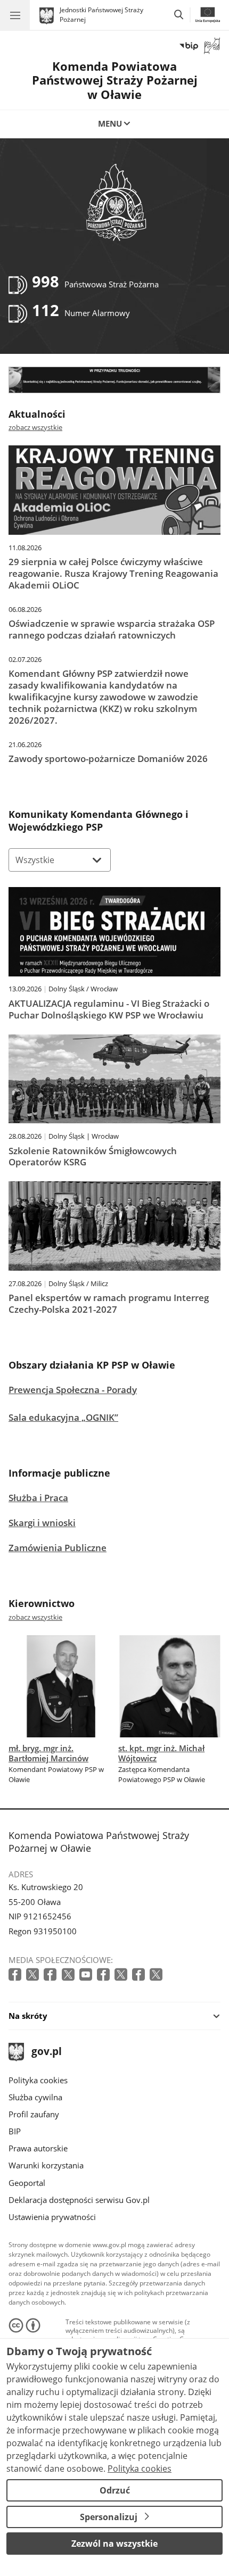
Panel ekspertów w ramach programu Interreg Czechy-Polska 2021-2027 (109, 1304)
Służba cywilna (35, 2097)
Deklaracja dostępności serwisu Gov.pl (79, 2200)
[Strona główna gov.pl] (48, 16)
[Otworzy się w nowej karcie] (16, 1975)
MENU (110, 123)
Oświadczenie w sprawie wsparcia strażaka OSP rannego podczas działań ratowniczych (112, 629)
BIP (15, 2131)
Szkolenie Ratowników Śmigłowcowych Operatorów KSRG (93, 1157)
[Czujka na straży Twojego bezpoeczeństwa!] (114, 380)
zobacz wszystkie (35, 427)
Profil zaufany (34, 2114)
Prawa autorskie (38, 2148)
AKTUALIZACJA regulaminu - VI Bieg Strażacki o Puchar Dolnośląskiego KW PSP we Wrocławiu (109, 1009)
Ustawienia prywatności (52, 2217)
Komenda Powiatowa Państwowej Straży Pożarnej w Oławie (115, 80)
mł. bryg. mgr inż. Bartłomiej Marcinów (48, 1753)
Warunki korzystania (46, 2165)
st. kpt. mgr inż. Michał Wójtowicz (161, 1753)
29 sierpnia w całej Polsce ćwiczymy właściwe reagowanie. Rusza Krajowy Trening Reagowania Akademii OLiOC (113, 573)
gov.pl (46, 2052)
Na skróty (28, 2016)
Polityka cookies (38, 2080)
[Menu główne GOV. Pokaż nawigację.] (15, 15)
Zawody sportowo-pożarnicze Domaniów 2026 (108, 759)
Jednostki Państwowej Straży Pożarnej (101, 15)
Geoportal (27, 2183)
